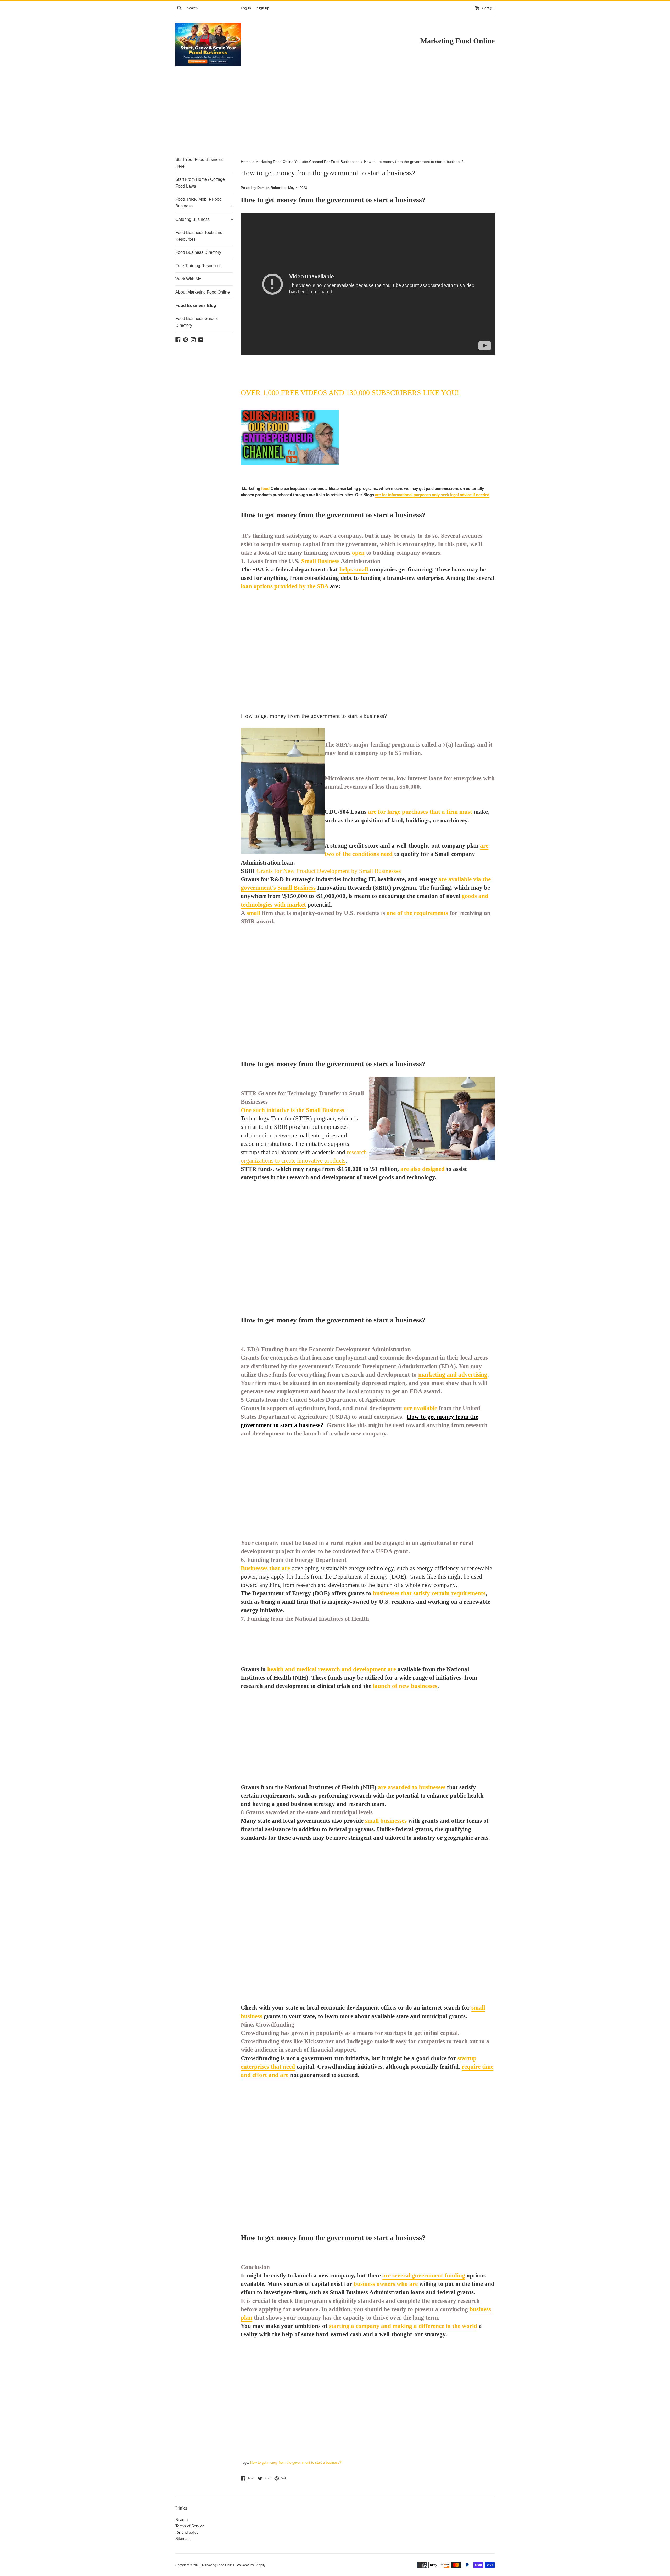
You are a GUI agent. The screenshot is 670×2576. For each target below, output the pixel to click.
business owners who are (386, 2284)
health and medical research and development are (332, 1669)
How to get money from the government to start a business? (296, 2463)
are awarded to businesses (412, 1787)
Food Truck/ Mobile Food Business (204, 203)
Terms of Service (190, 2526)
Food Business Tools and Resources (199, 236)
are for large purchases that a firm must (420, 812)
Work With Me (188, 279)
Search (182, 2520)
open (358, 553)
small (253, 913)
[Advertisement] (335, 114)
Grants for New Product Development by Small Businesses (329, 871)
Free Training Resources (198, 266)
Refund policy (187, 2532)
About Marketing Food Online (203, 292)
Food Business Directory (198, 252)
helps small (354, 569)
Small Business (320, 561)
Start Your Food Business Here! (199, 163)
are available (420, 1408)
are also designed (423, 1169)
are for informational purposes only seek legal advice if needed (432, 495)
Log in (246, 8)
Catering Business (204, 219)
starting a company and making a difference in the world (403, 2326)
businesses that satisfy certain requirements (429, 1593)
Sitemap (182, 2538)
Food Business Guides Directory (197, 322)
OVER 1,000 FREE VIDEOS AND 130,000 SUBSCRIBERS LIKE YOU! (350, 393)
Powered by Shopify (251, 2565)
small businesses (386, 1821)
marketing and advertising (453, 1375)
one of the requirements (417, 913)
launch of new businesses (405, 1686)
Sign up (263, 8)
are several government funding (424, 2275)
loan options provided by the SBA (285, 586)
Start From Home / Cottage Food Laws (200, 183)
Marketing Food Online (219, 2565)
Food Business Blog (196, 305)
